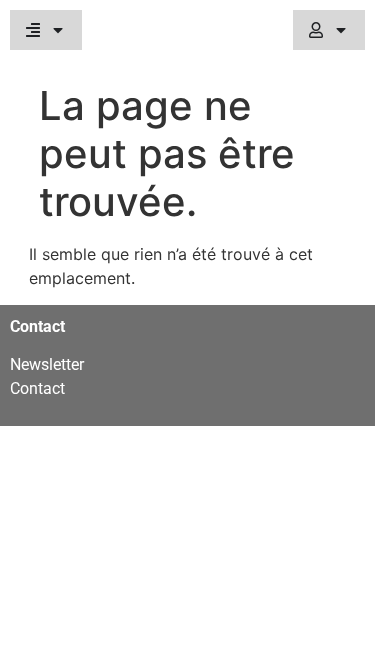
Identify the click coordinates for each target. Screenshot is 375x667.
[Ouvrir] (58, 30)
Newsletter (47, 364)
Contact (37, 388)
